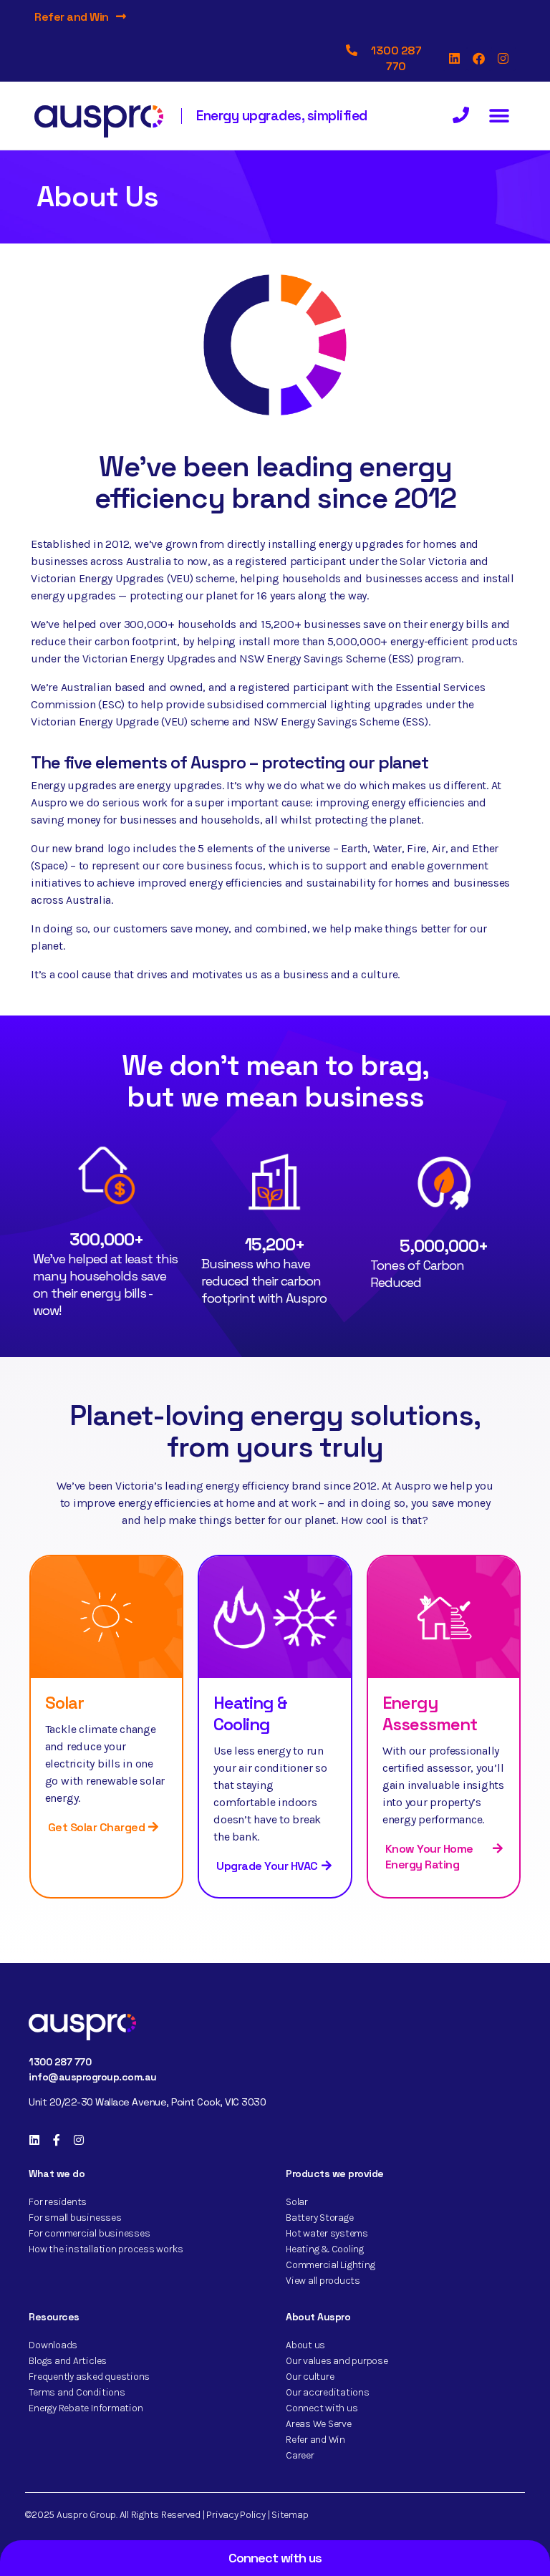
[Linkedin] (455, 59)
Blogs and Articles (68, 2361)
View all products (323, 2281)
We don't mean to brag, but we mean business (275, 1081)
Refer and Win (72, 17)
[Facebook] (479, 59)
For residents (58, 2202)
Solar (64, 1703)
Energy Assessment (430, 1713)
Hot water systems (327, 2233)
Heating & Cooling (250, 1713)
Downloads (53, 2345)
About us (305, 2345)
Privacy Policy (236, 2515)
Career (300, 2455)
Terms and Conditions (77, 2392)
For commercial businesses (89, 2233)
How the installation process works (106, 2249)
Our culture (310, 2377)
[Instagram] (503, 59)
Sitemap (290, 2515)
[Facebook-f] (57, 2140)
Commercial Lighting (330, 2265)
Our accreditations (328, 2392)
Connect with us (322, 2408)
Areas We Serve (319, 2424)
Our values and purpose (337, 2361)
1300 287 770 (60, 2062)
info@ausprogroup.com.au (93, 2077)
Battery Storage (319, 2218)
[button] (500, 116)
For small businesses (75, 2218)
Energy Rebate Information (86, 2408)
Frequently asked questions (89, 2377)
